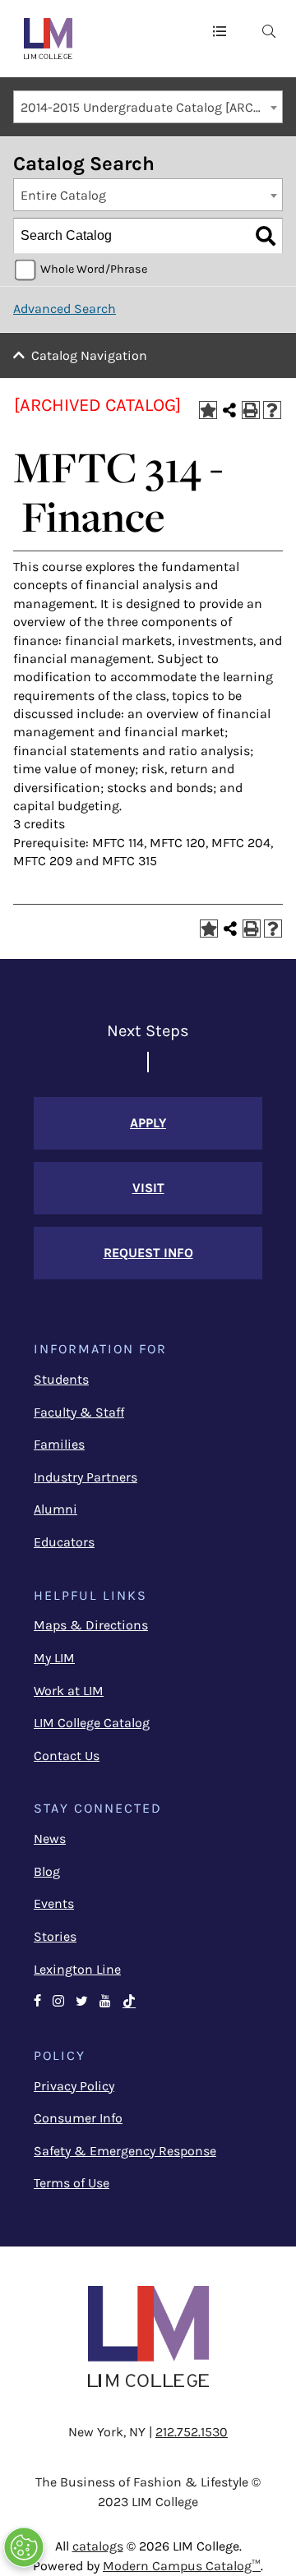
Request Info (148, 1253)
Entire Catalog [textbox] (63, 195)
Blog (47, 1871)
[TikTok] (136, 2002)
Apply (148, 1123)
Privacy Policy (74, 2086)
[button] (220, 30)
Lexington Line (77, 1969)
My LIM (54, 1658)
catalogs (98, 2546)
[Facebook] (37, 2002)
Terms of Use (72, 2183)
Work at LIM (69, 1691)
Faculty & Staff (79, 1412)
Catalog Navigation (89, 355)
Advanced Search (65, 309)
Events (54, 1903)
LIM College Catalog (92, 1723)
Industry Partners (86, 1477)
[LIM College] (48, 39)
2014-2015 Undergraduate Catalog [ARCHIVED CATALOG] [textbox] (151, 107)
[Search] (266, 236)
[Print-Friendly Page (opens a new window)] (251, 410)
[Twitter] (82, 2002)
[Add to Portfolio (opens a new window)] (208, 410)
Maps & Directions (91, 1625)
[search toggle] (269, 30)
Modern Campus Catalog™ (182, 2566)
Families (59, 1444)
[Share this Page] (229, 410)
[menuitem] (269, 30)
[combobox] (148, 107)
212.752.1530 (192, 2432)
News (50, 1839)
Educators (64, 1542)
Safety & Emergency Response (125, 2151)
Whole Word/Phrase (94, 269)
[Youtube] (105, 2002)
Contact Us (67, 1756)
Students (61, 1379)
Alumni (55, 1509)
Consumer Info (78, 2118)
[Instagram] (58, 2002)
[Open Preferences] (24, 2547)
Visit (148, 1188)
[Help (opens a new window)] (272, 410)
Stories (55, 1936)
